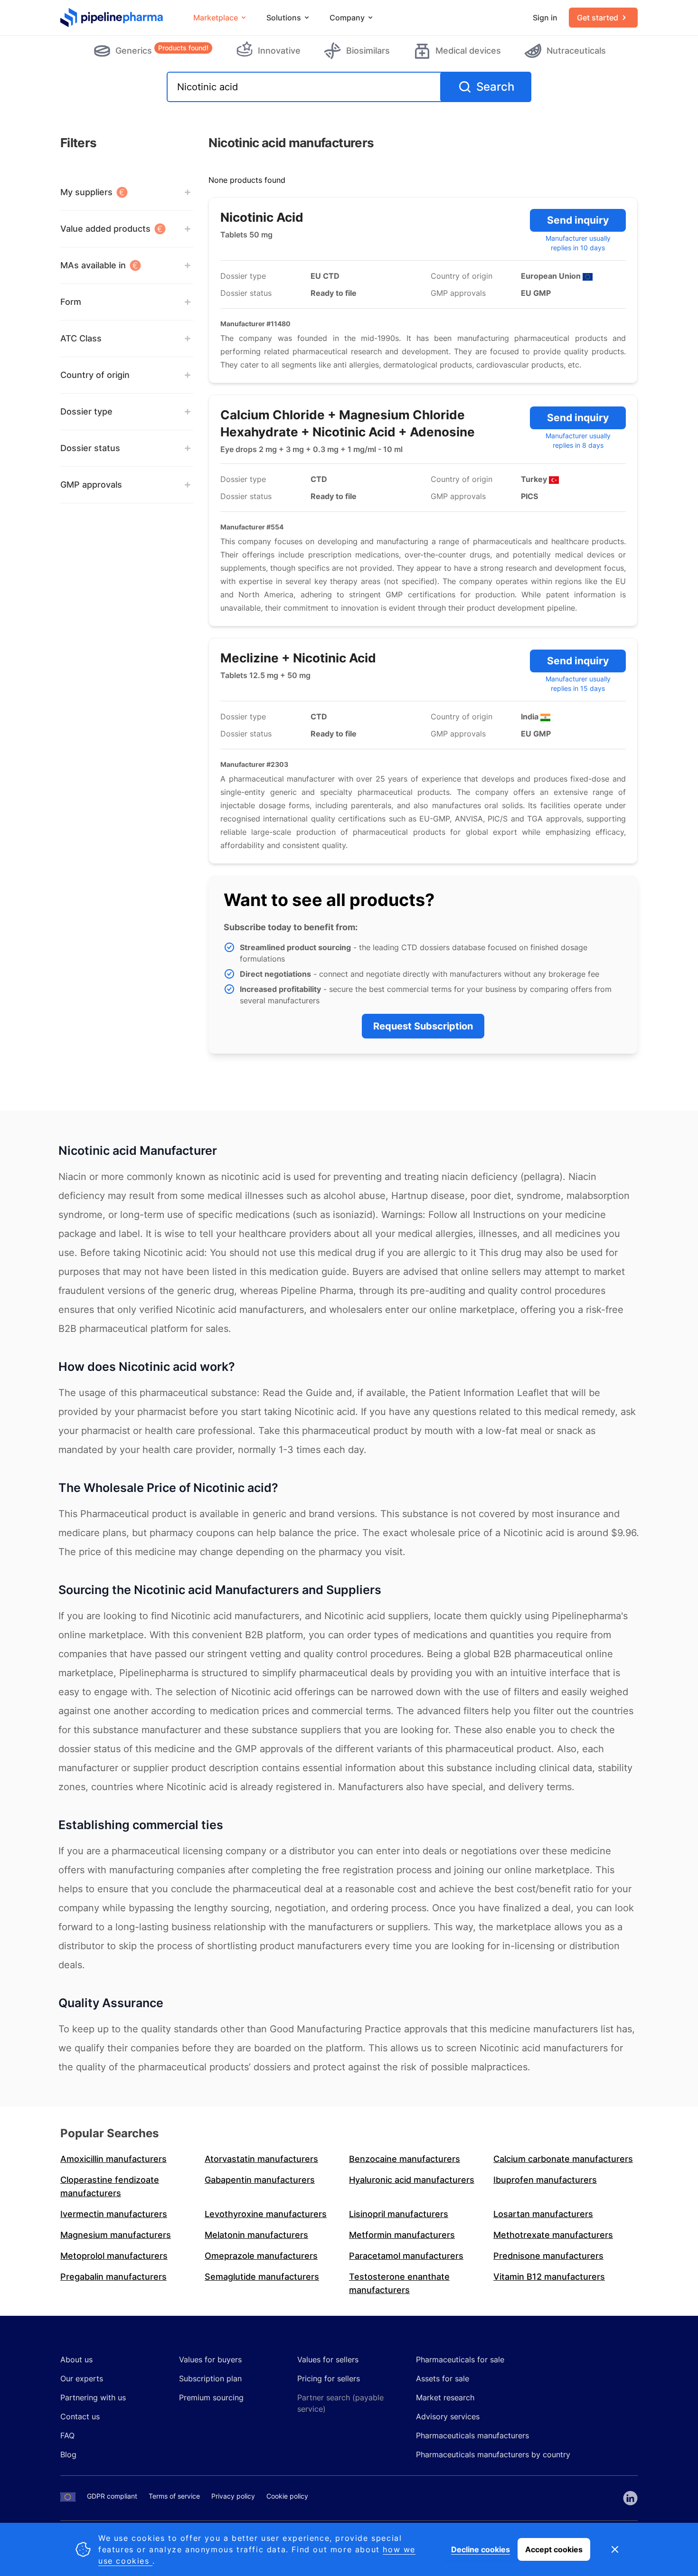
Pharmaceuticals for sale (460, 2359)
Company (347, 18)
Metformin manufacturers (402, 2235)
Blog (68, 2454)
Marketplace (216, 18)
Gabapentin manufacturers (260, 2180)
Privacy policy (233, 2496)
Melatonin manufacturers (256, 2235)
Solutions (284, 18)
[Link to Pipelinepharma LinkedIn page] (630, 2498)
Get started (598, 18)
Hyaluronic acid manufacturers (412, 2180)
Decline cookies (481, 2549)
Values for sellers (328, 2359)
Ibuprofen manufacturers (545, 2180)
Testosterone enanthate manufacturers (399, 2283)
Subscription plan (210, 2378)
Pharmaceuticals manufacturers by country (493, 2454)
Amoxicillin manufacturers (113, 2159)
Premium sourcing (211, 2397)
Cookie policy (287, 2496)
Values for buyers (210, 2359)
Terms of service (174, 2496)
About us (76, 2359)
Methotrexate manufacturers (553, 2235)
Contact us (80, 2416)
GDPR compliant (112, 2496)
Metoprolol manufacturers (114, 2256)
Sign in (545, 18)
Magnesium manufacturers (116, 2235)
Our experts (82, 2378)
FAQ (67, 2435)
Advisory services (448, 2416)
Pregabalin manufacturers (113, 2277)
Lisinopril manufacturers (399, 2214)
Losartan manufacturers (543, 2214)
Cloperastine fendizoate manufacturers (110, 2186)
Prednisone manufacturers (548, 2256)
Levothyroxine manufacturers (266, 2214)
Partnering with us (93, 2397)
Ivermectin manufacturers (114, 2214)
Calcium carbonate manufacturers (563, 2159)
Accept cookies (554, 2549)
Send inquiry (578, 220)
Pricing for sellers (329, 2378)
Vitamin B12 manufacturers (549, 2277)
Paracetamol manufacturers (406, 2256)
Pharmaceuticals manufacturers (472, 2435)
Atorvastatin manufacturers (261, 2159)
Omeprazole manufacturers (261, 2256)
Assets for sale (443, 2378)
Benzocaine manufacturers (405, 2159)
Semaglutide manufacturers (262, 2277)
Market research (445, 2397)
